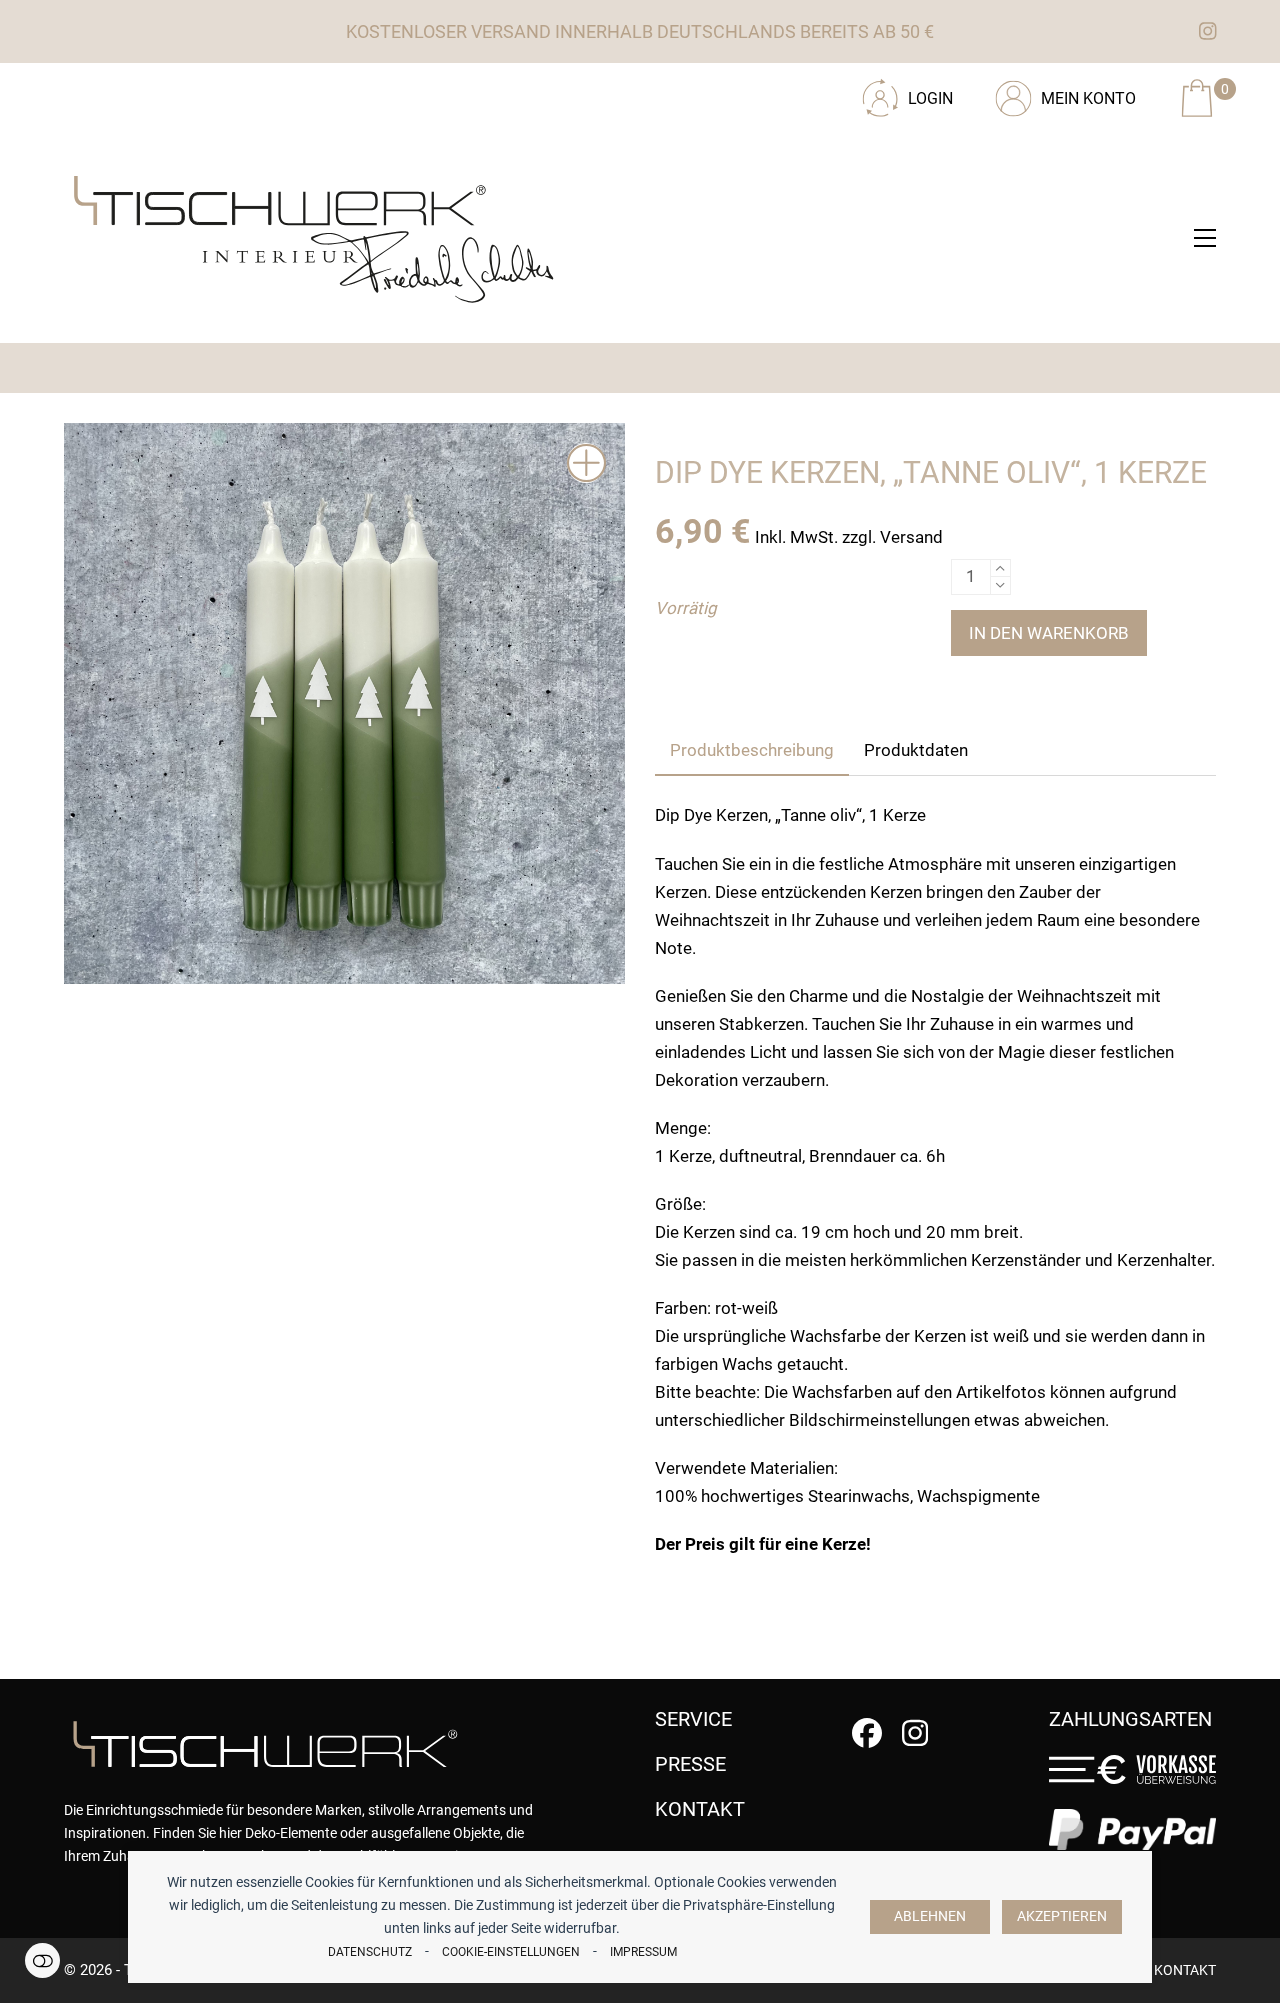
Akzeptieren (1062, 1916)
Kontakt (1185, 1970)
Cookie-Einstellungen (511, 1952)
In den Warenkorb (1049, 633)
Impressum (643, 1952)
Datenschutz (370, 1952)
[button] (1205, 238)
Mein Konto (1088, 98)
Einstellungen (42, 1960)
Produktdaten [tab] (916, 750)
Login (930, 98)
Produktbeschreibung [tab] (752, 750)
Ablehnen (930, 1916)
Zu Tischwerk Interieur (199, 91)
